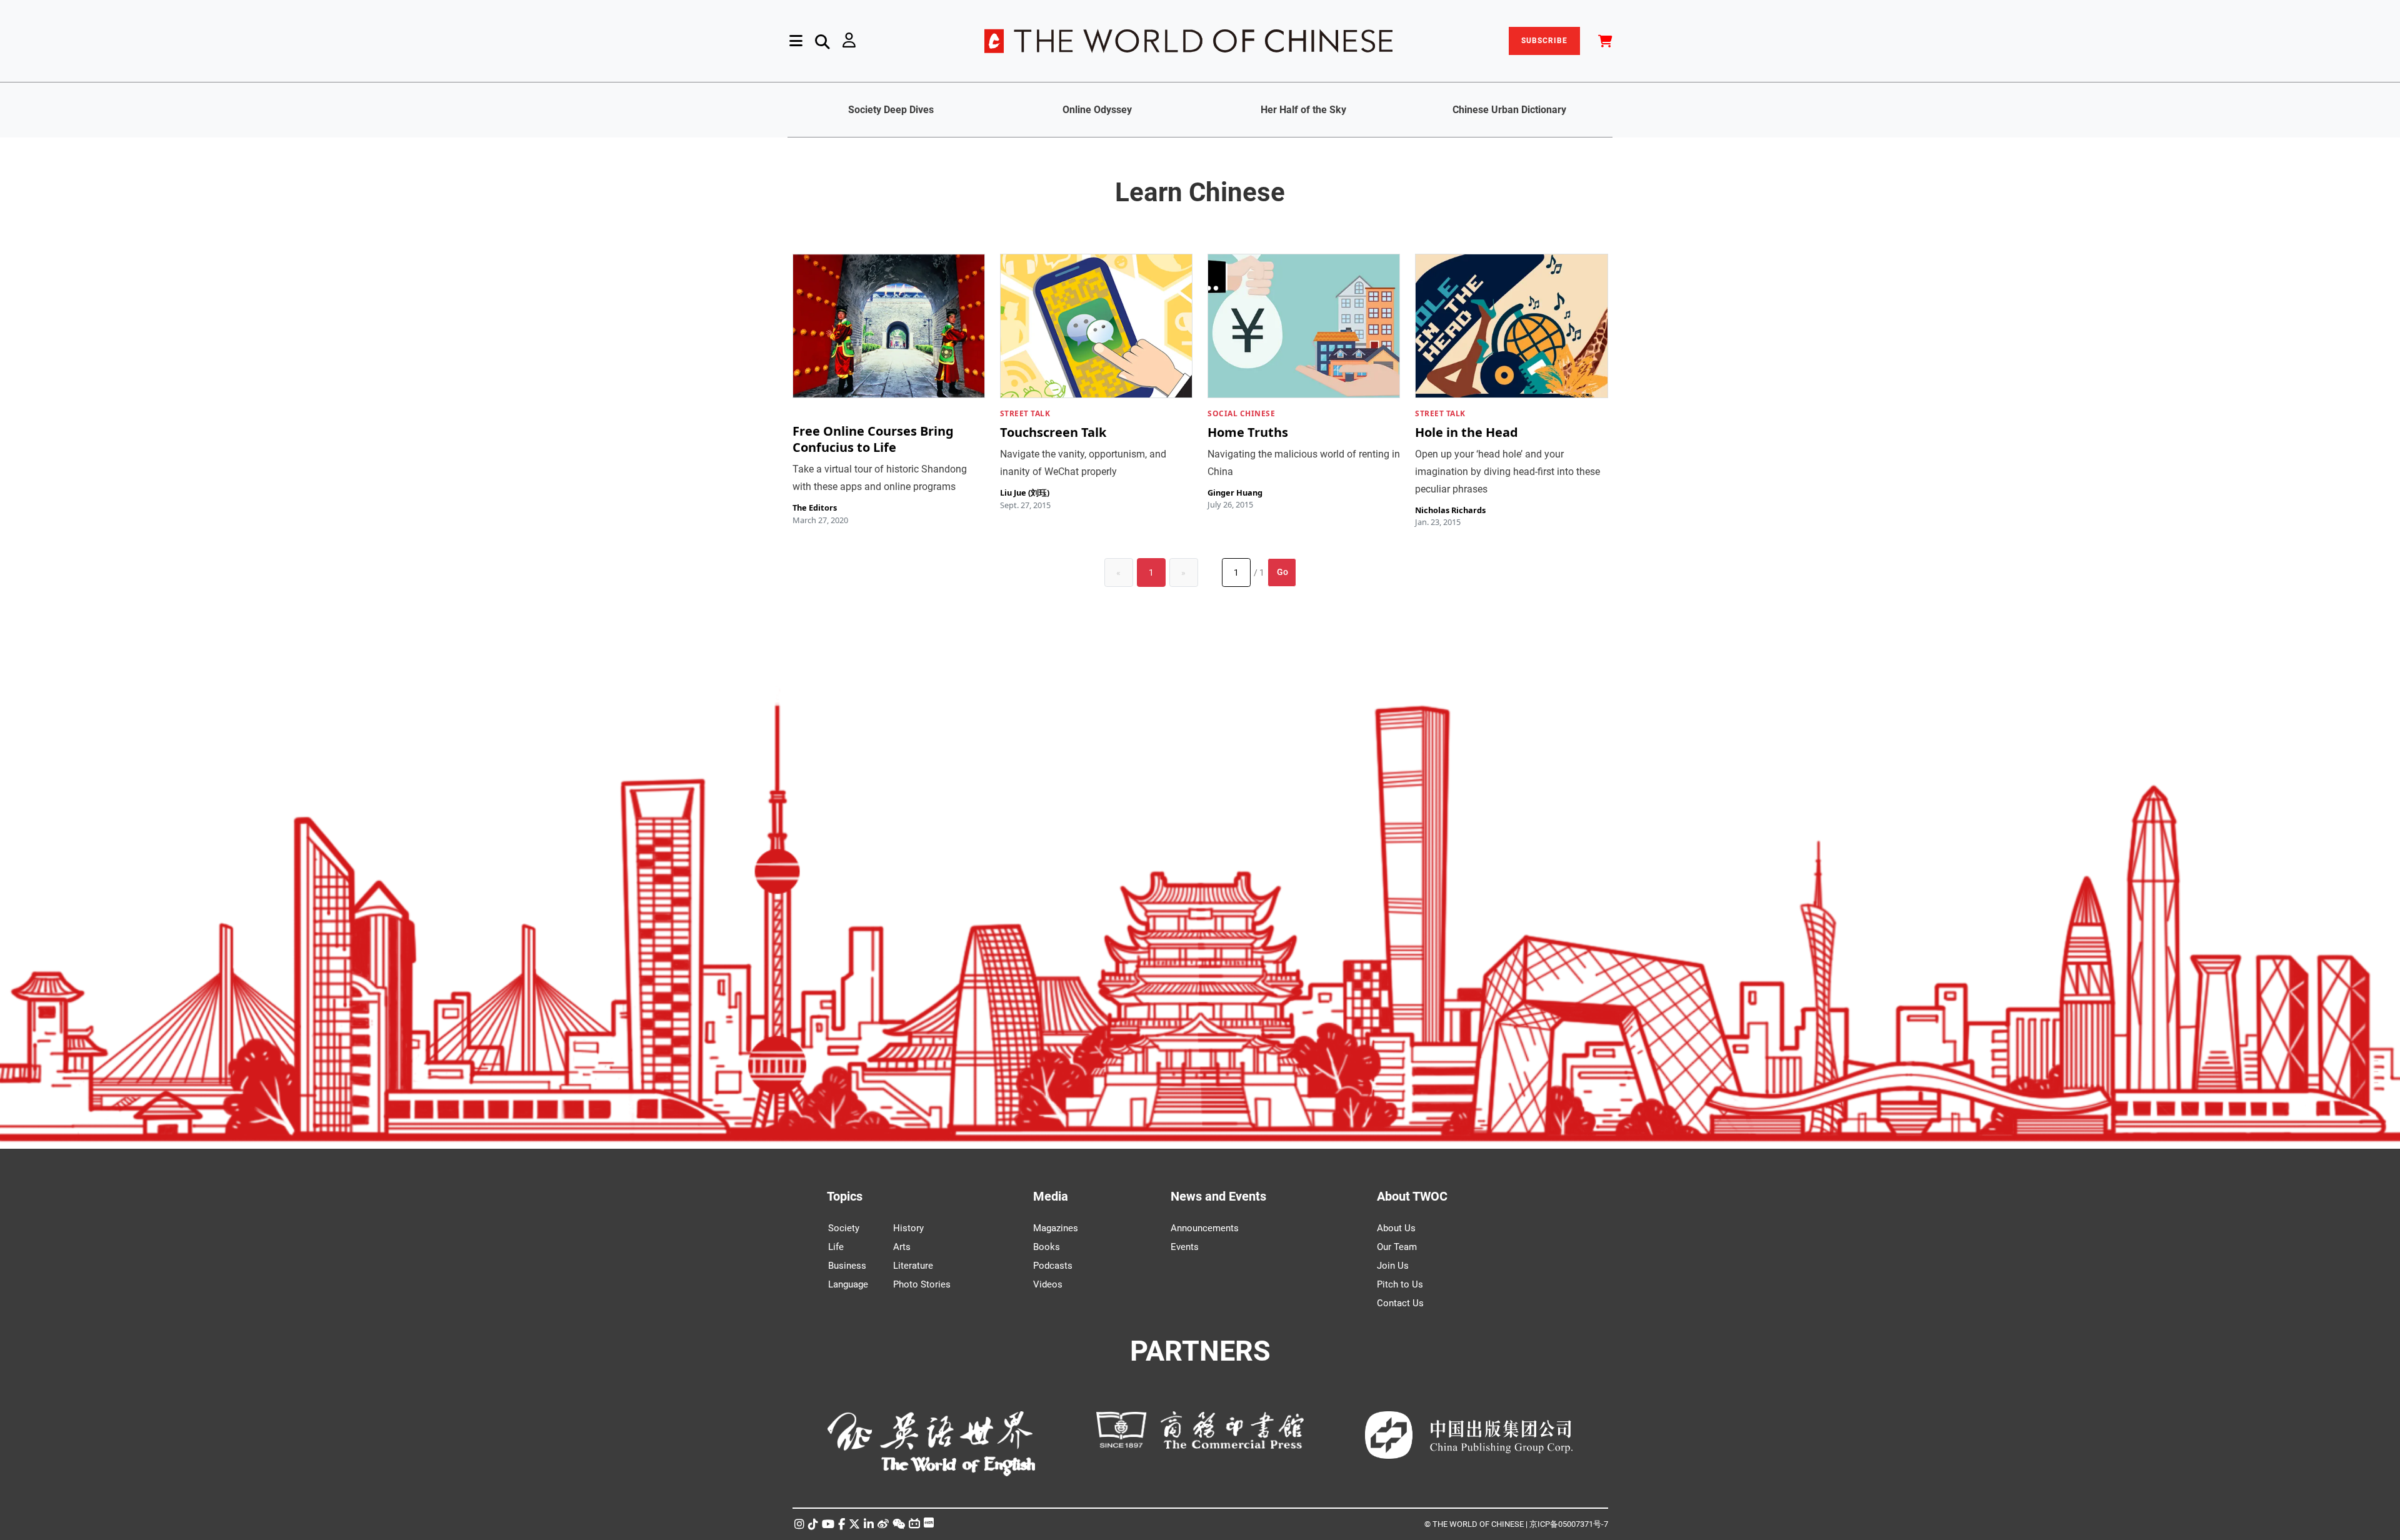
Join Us (1393, 1266)
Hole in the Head (1467, 432)
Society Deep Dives (891, 110)
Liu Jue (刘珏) (1025, 492)
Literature (913, 1266)
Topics (845, 1196)
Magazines (1056, 1228)
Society (844, 1228)
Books (1047, 1247)
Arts (902, 1247)
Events (1185, 1247)
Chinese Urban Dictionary (1509, 110)
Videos (1048, 1284)
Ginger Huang (1235, 492)
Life (836, 1247)
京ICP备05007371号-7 (1569, 1524)
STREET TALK (1025, 413)
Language (848, 1284)
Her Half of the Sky (1303, 110)
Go (1282, 572)
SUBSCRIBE (1544, 41)
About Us (1396, 1228)
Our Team (1397, 1247)
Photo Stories (922, 1284)
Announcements (1205, 1228)
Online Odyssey (1097, 110)
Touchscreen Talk (1053, 432)
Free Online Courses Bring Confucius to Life (873, 439)
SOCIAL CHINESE (1241, 413)
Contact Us (1400, 1303)
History (908, 1228)
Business (847, 1266)
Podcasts (1053, 1266)
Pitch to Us (1400, 1284)
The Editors (815, 507)
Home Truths (1248, 432)
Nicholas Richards (1450, 510)
